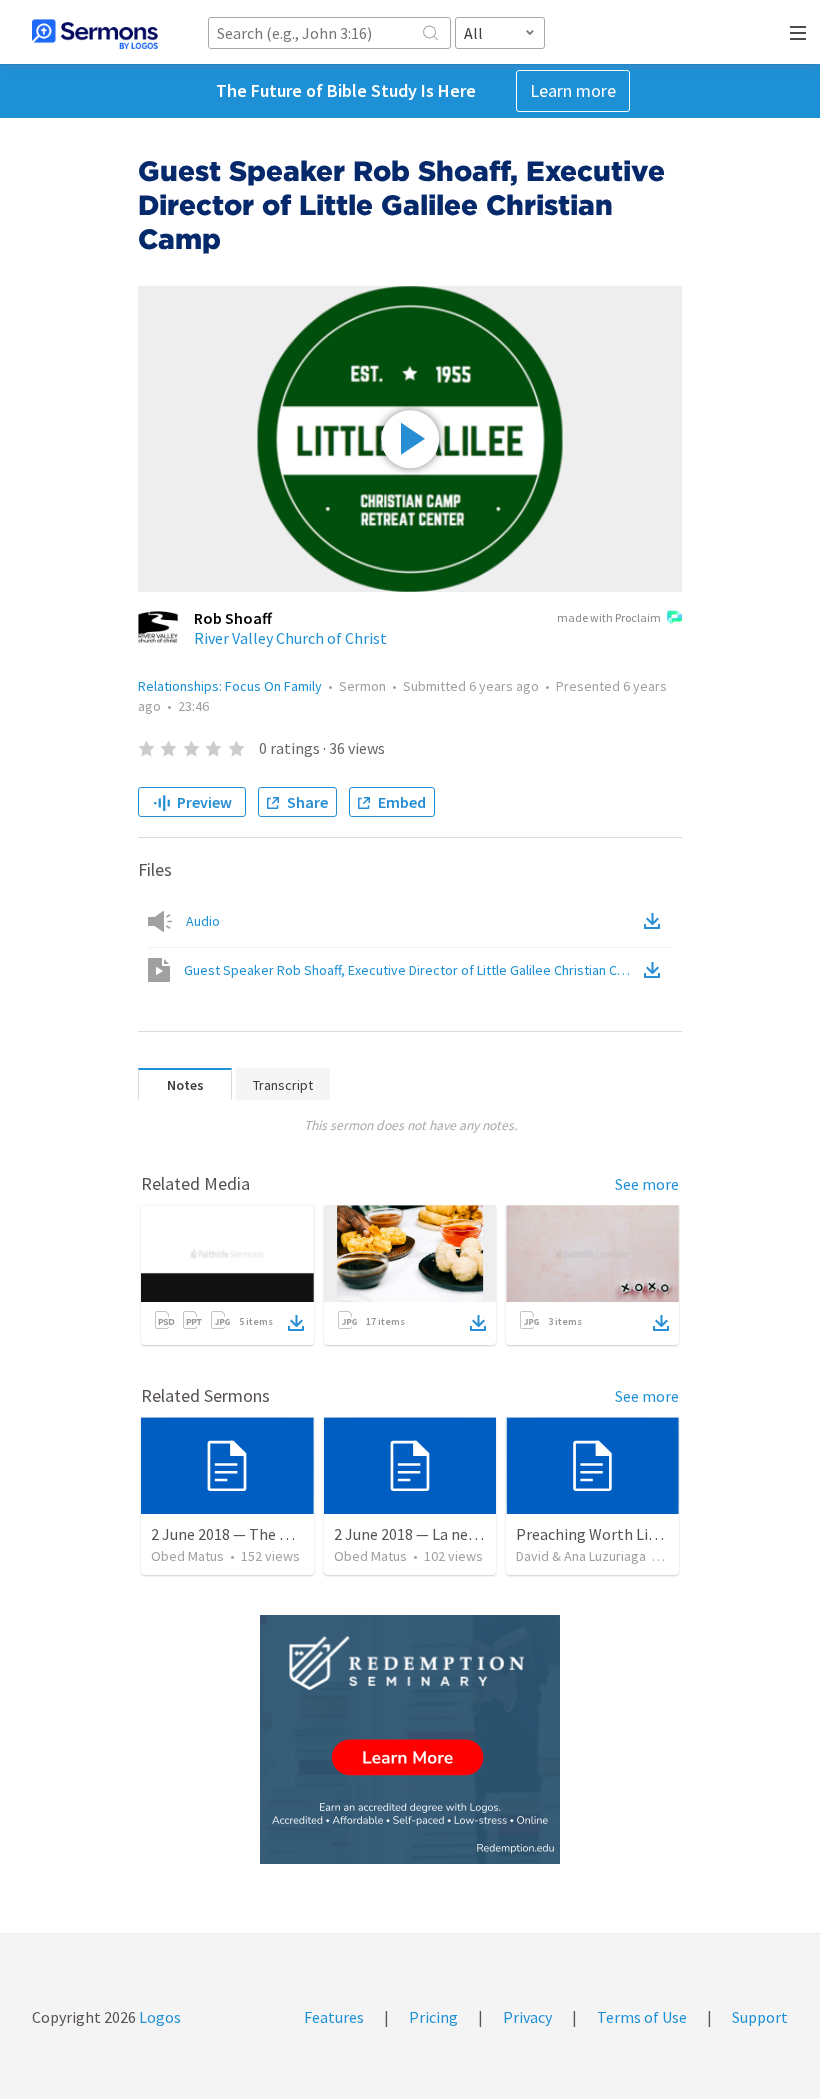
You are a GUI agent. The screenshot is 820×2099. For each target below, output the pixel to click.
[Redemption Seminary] (410, 1739)
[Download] (296, 1323)
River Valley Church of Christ (290, 638)
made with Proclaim (609, 617)
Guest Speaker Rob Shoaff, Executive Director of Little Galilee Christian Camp (412, 970)
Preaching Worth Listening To (619, 1534)
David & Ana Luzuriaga (581, 1556)
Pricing (433, 2017)
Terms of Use (642, 2017)
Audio (203, 921)
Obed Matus (187, 1556)
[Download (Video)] (656, 970)
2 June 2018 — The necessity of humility (286, 1534)
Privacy (527, 2017)
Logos (158, 2017)
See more (647, 1184)
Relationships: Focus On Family (230, 686)
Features (334, 2017)
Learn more (573, 90)
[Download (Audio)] (656, 921)
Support (760, 2017)
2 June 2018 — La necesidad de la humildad (477, 1534)
